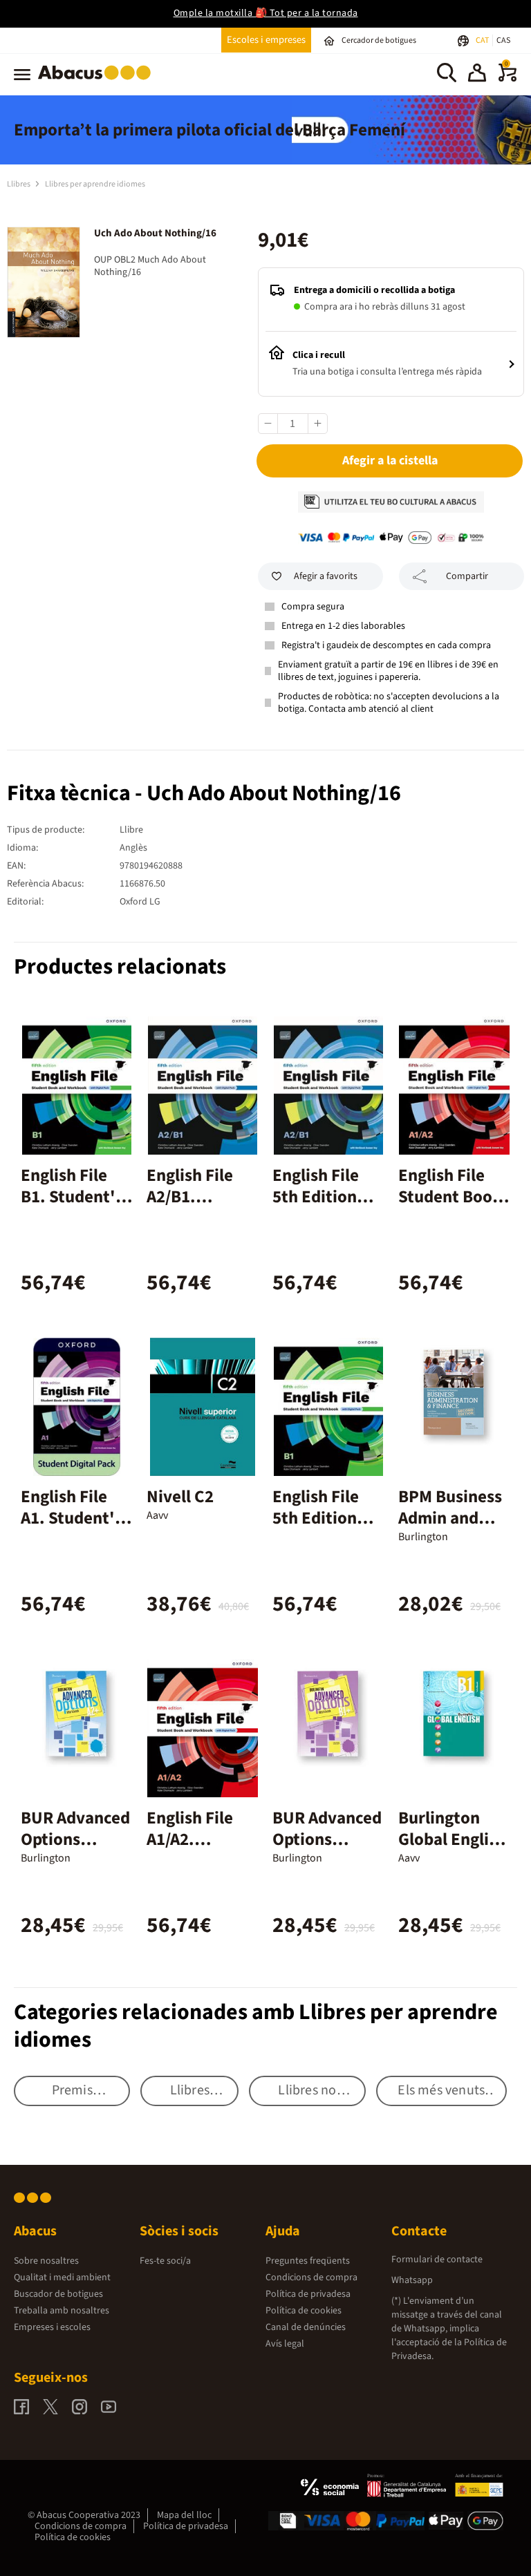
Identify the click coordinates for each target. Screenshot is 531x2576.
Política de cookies (304, 2311)
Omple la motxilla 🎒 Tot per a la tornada (266, 13)
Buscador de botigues (58, 2294)
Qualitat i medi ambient (62, 2277)
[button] (477, 75)
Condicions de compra (311, 2277)
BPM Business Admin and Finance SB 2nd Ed (450, 1529)
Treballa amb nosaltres (62, 2311)
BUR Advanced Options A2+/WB (75, 1839)
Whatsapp (412, 2280)
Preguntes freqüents (308, 2261)
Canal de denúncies (306, 2327)
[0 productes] (507, 79)
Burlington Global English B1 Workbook (452, 1839)
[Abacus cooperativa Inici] (98, 82)
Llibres (19, 184)
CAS (503, 40)
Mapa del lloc (184, 2515)
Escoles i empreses (266, 40)
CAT (483, 40)
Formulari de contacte (437, 2260)
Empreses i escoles (52, 2327)
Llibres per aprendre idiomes (95, 184)
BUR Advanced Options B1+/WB (327, 1839)
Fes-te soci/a (165, 2261)
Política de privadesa (308, 2294)
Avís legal (285, 2344)
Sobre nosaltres (46, 2261)
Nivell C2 (180, 1497)
